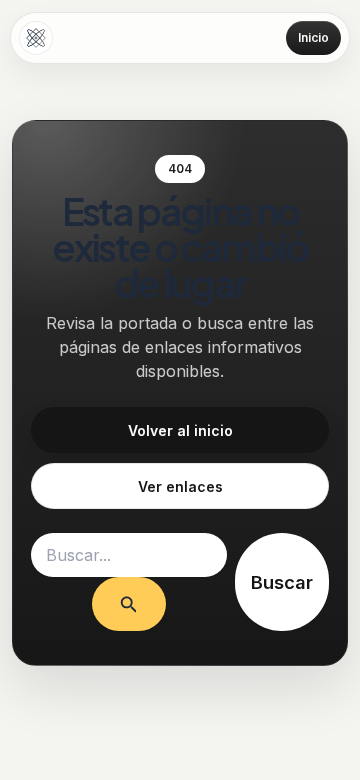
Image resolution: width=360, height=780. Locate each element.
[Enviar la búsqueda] (129, 603)
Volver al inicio (180, 430)
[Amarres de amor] (36, 38)
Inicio (313, 37)
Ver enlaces (180, 486)
